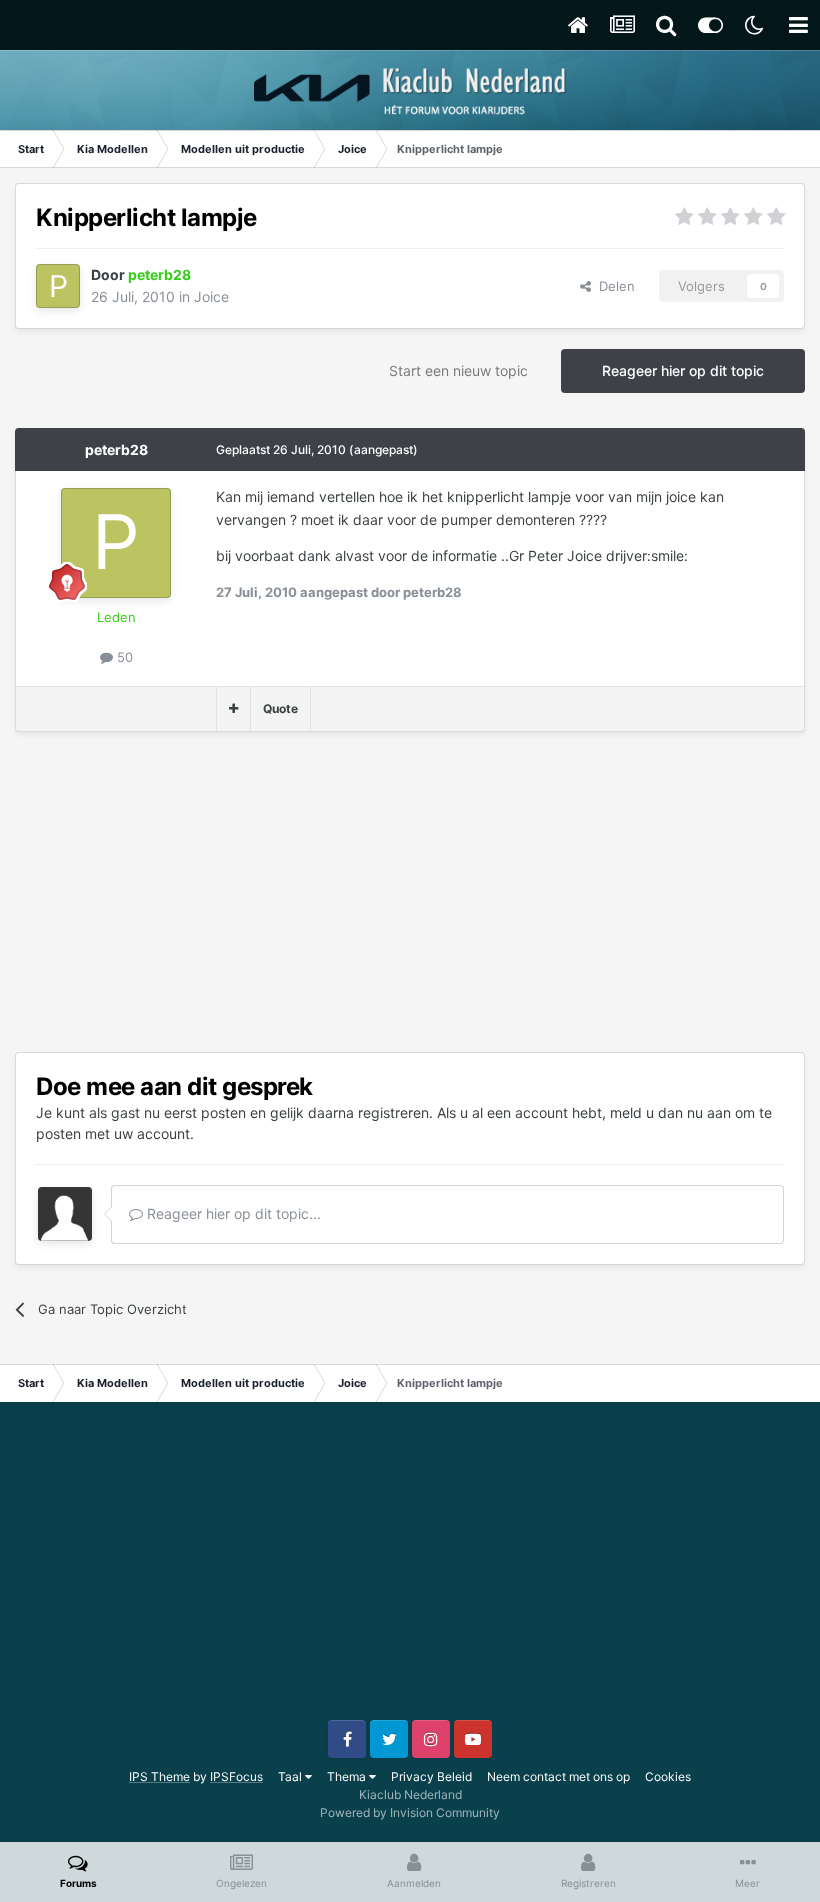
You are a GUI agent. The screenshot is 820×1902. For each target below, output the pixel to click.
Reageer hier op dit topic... (232, 1213)
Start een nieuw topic (458, 370)
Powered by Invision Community (410, 1812)
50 (123, 657)
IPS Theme (159, 1776)
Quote (280, 708)
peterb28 (116, 449)
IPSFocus (236, 1776)
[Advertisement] (249, 892)
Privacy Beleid (431, 1776)
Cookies (668, 1776)
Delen (613, 286)
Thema (348, 1776)
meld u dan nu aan (670, 1112)
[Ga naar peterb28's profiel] (58, 286)
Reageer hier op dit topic (683, 370)
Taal (291, 1776)
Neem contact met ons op (558, 1776)
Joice (211, 296)
